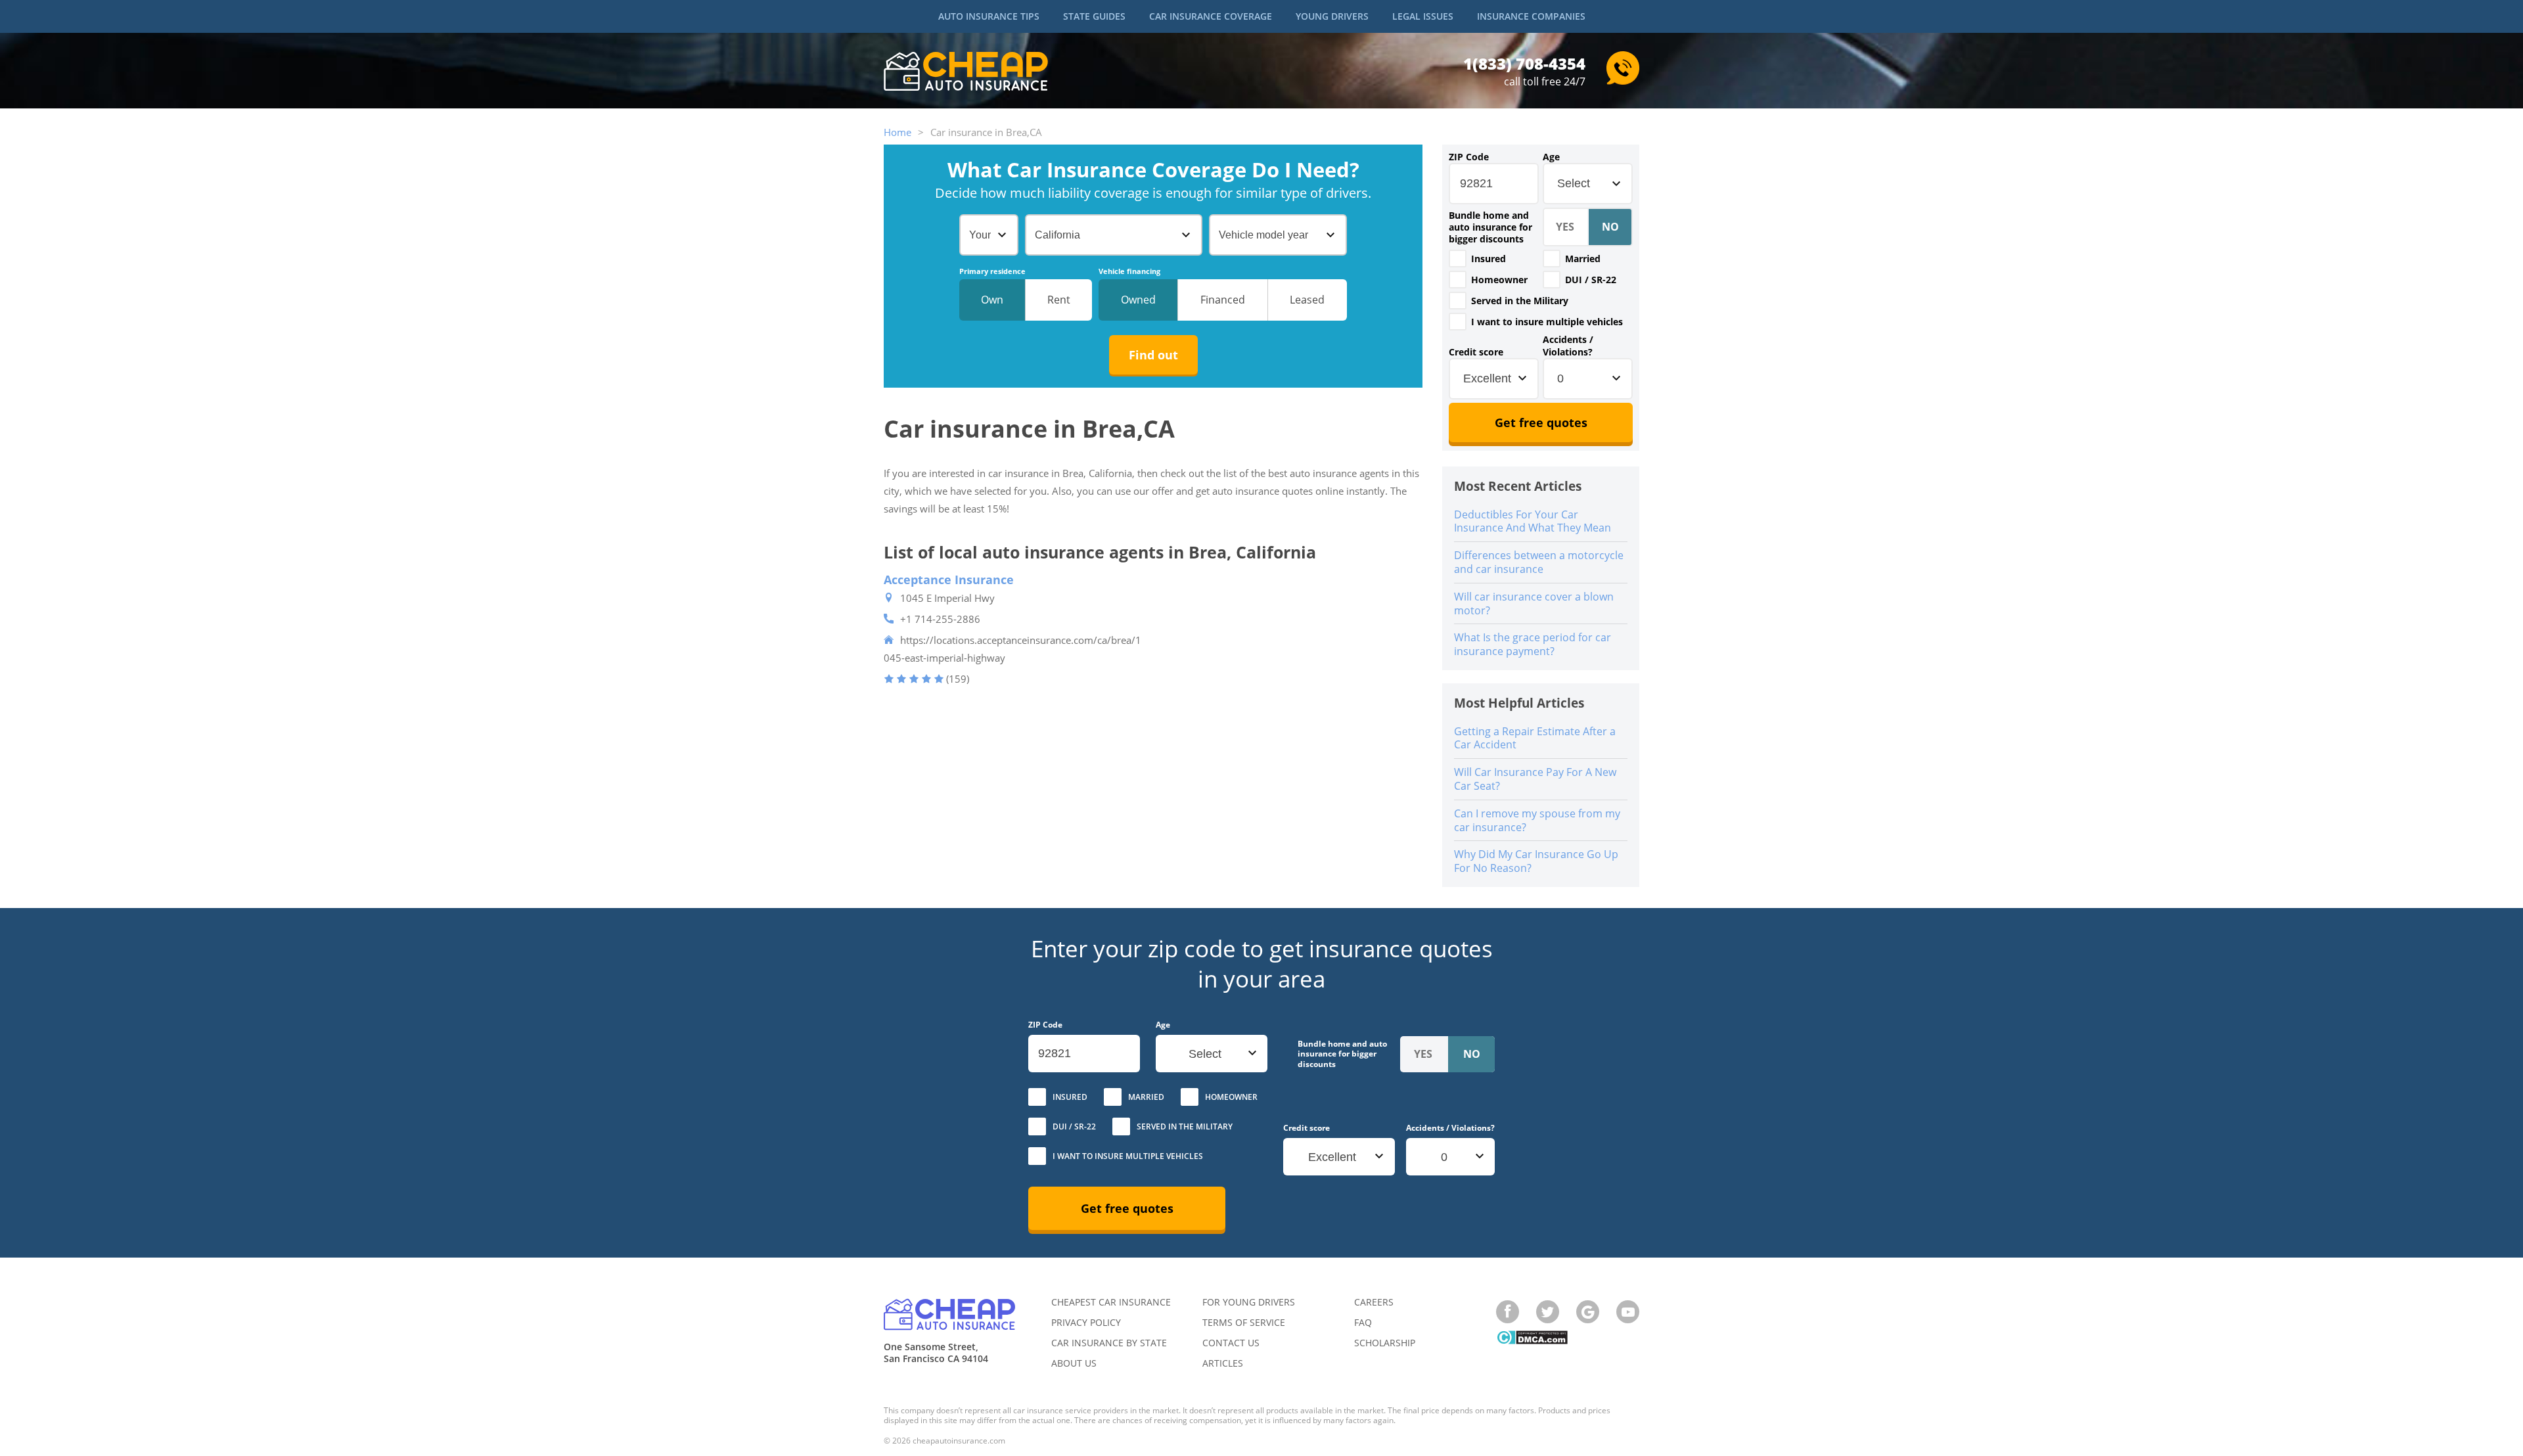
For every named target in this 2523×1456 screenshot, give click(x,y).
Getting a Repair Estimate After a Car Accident (1535, 738)
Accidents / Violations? (1568, 346)
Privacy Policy (1086, 1322)
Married (1583, 259)
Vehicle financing (1129, 271)
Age (1551, 157)
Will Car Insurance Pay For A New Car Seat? (1535, 779)
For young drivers (1249, 1302)
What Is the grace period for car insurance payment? (1533, 644)
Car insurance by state (1109, 1343)
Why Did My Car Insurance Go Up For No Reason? (1536, 861)
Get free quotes (1541, 422)
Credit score (1476, 352)
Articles (1223, 1363)
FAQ (1363, 1322)
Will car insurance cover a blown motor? (1534, 603)
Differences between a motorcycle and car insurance (1539, 562)
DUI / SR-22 (1591, 280)
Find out (1153, 355)
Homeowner (1499, 280)
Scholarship (1385, 1343)
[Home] (966, 73)
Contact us (1231, 1343)
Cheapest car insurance (1111, 1302)
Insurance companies (1531, 16)
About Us (1074, 1363)
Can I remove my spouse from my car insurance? (1537, 820)
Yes (1458, 259)
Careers (1374, 1302)
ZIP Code (1469, 157)
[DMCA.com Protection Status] (1532, 1339)
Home (898, 132)
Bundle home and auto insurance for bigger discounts (1490, 227)
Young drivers (1332, 16)
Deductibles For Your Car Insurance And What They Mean (1533, 521)
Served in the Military (1520, 301)
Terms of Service (1244, 1322)
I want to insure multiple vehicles (1547, 322)
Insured (1489, 259)
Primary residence (992, 271)
